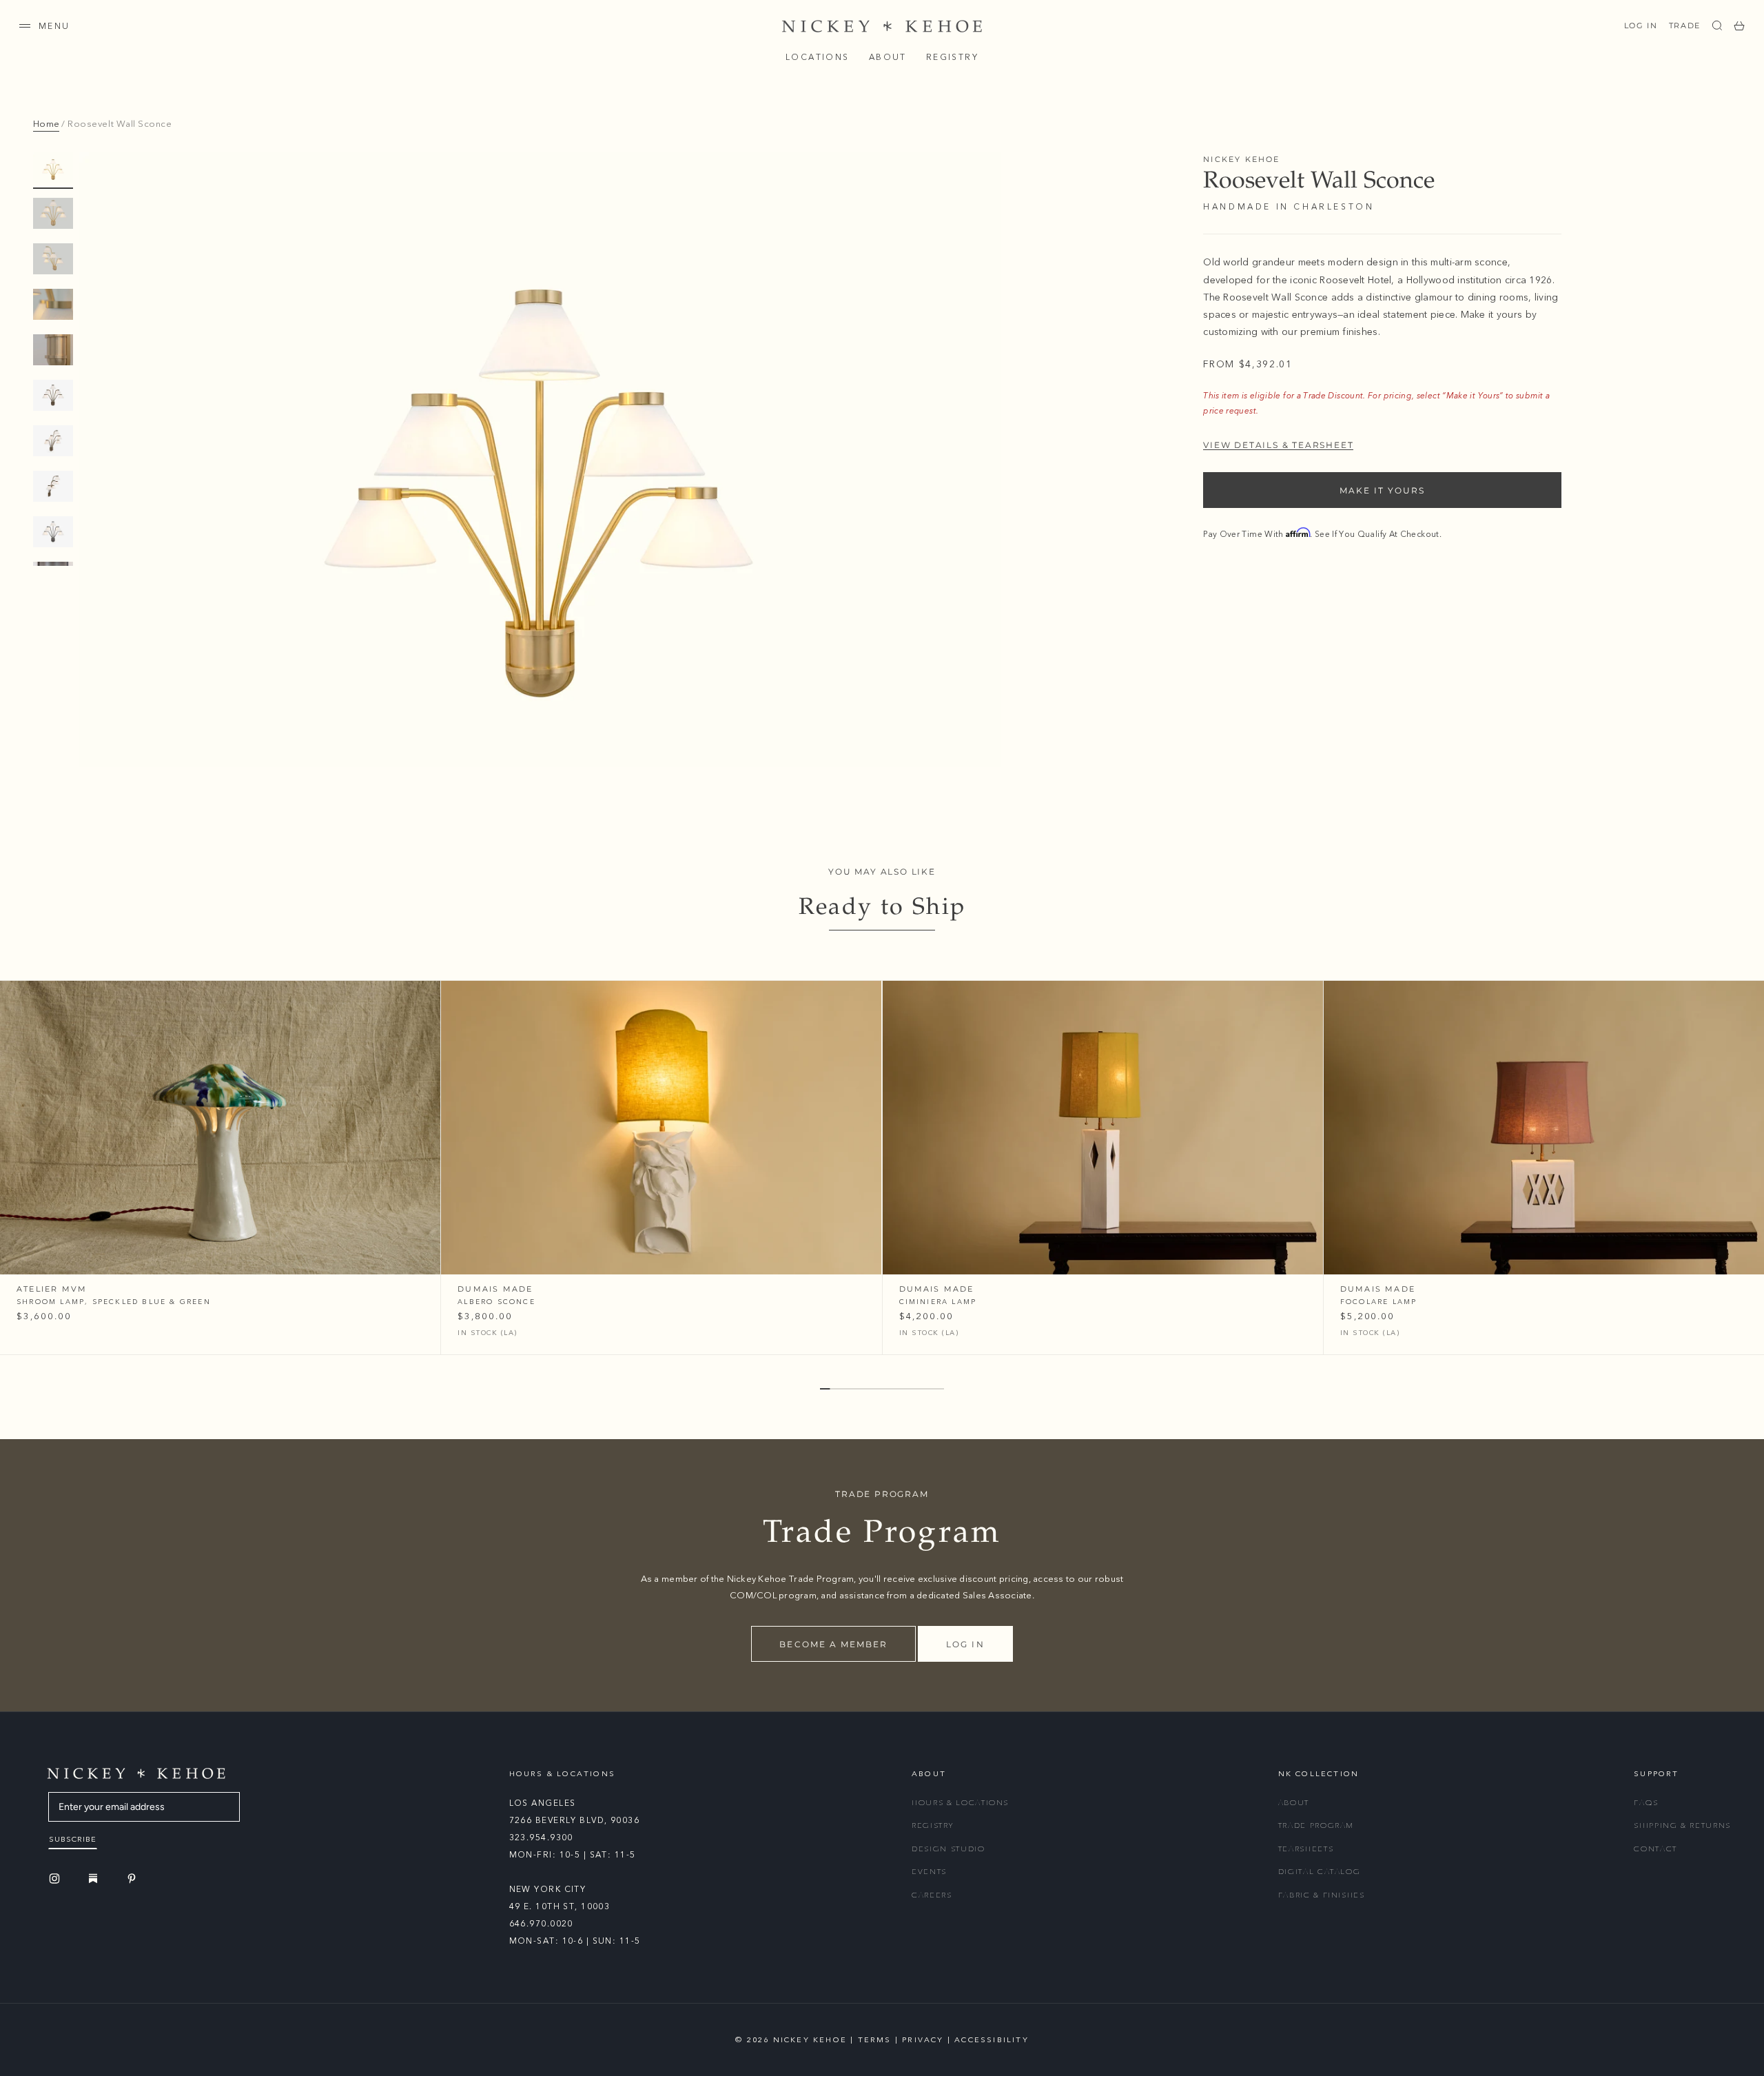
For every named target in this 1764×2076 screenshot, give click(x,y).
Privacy (923, 2040)
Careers (932, 1895)
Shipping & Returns (1682, 1825)
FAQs (1646, 1803)
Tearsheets (1306, 1849)
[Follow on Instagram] (57, 1879)
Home (46, 124)
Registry (952, 57)
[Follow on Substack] (95, 1878)
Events (929, 1872)
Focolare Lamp (1379, 1302)
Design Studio (948, 1849)
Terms (875, 2040)
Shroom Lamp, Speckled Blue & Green (114, 1302)
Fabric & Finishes (1322, 1895)
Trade (1685, 26)
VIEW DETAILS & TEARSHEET (1278, 444)
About (888, 57)
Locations (818, 57)
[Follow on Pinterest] (134, 1879)
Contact (1655, 1849)
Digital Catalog (1320, 1872)
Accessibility (992, 2040)
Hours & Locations (960, 1803)
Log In (1641, 26)
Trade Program (1316, 1825)
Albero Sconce (496, 1302)
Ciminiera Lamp (938, 1302)
